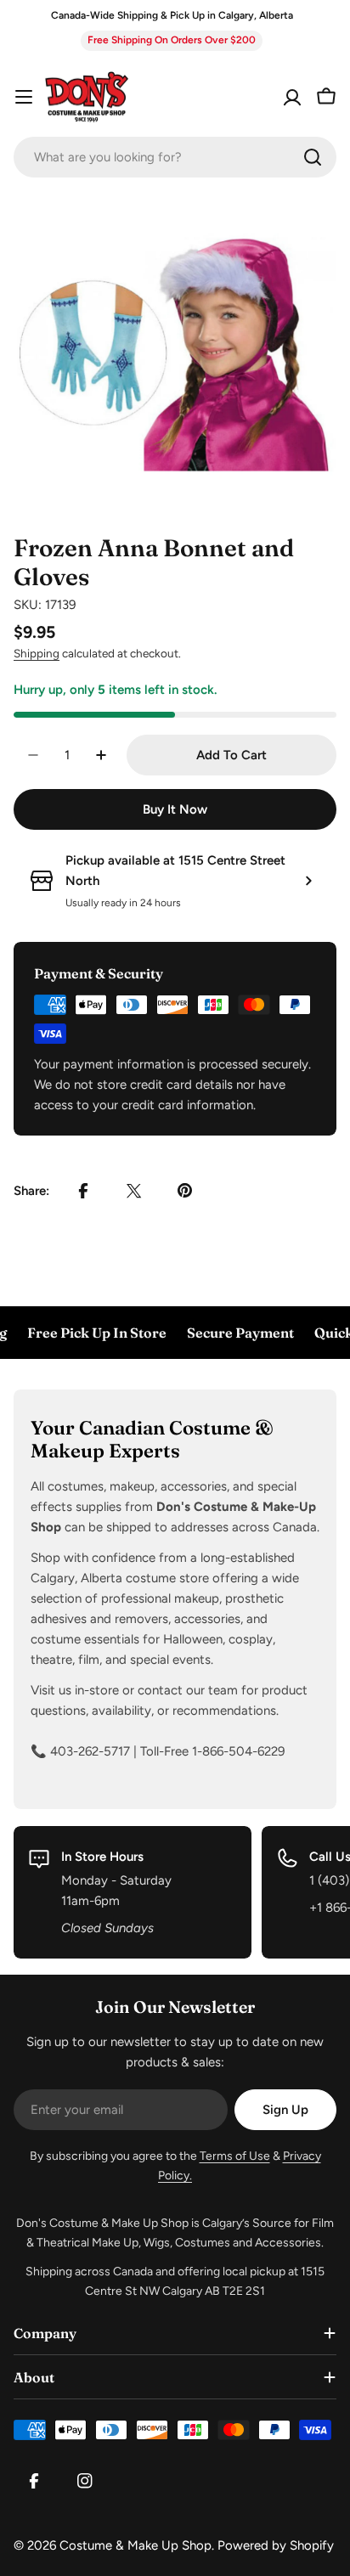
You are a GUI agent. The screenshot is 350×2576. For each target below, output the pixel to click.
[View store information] (308, 881)
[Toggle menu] (24, 97)
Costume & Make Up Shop (135, 2545)
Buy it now (175, 809)
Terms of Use (235, 2156)
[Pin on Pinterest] (185, 1191)
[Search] (313, 157)
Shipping (37, 653)
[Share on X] (134, 1191)
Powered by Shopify (276, 2545)
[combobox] (175, 157)
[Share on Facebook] (83, 1191)
